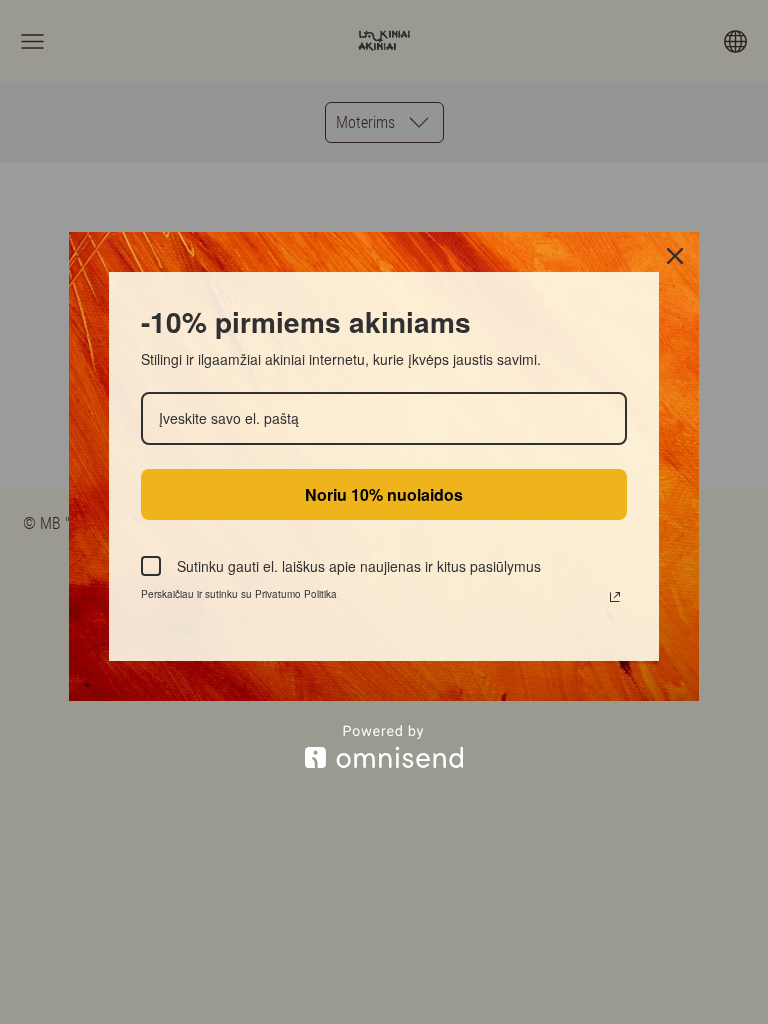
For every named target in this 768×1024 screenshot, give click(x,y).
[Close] (675, 256)
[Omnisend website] (384, 746)
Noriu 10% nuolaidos (384, 494)
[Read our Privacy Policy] (615, 597)
